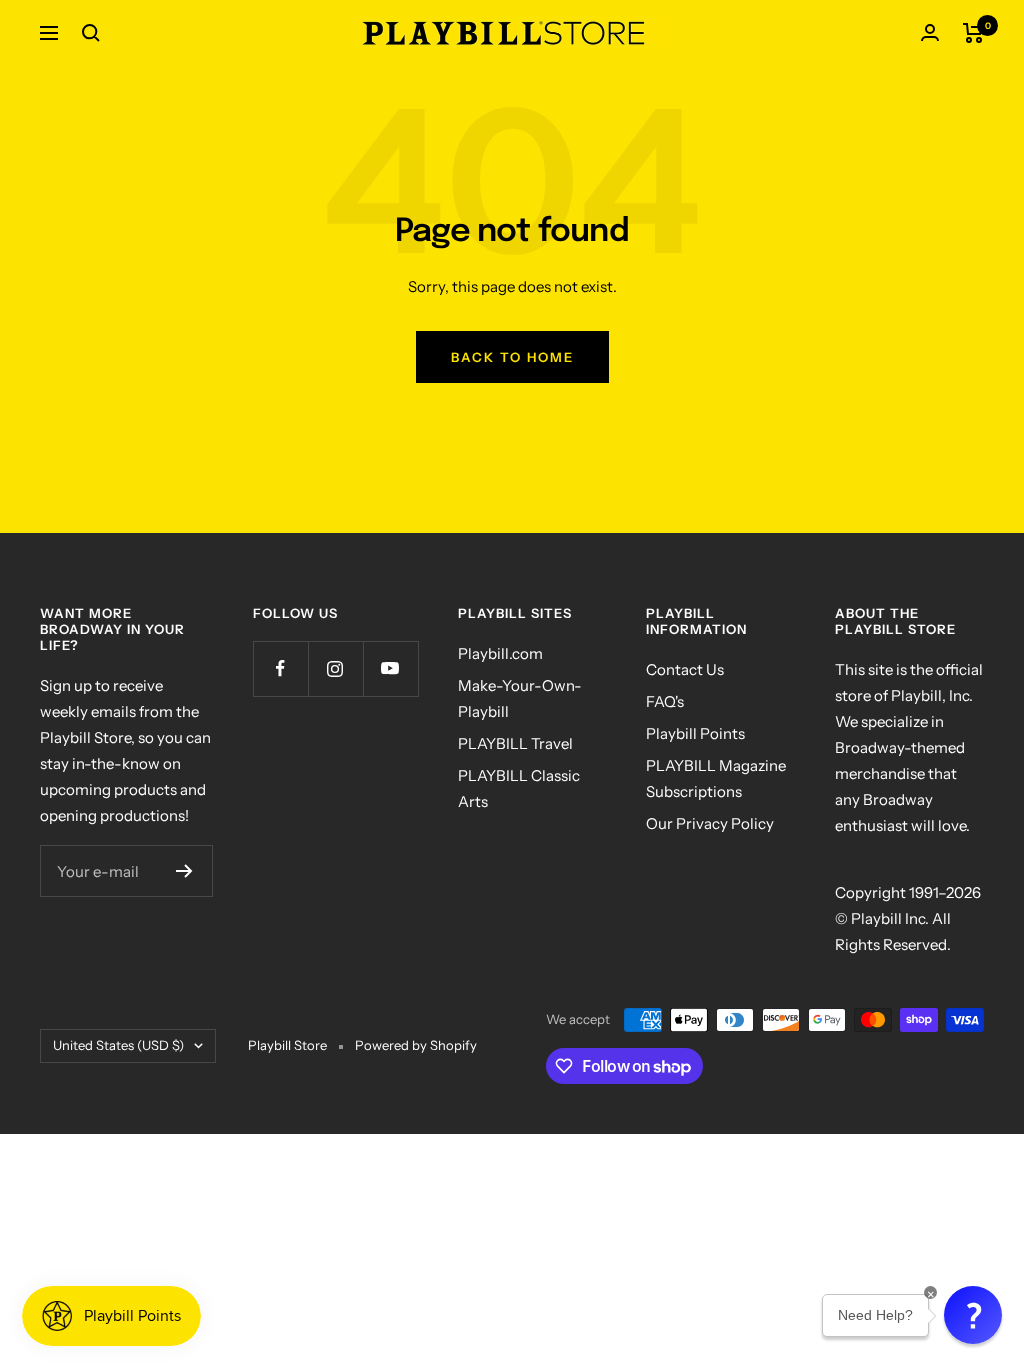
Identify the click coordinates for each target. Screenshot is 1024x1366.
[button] (973, 1315)
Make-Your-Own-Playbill (520, 698)
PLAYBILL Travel (515, 743)
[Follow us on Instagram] (335, 668)
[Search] (91, 33)
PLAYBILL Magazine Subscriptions (716, 778)
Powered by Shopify (416, 1045)
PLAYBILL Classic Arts (519, 788)
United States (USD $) (118, 1045)
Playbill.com (500, 653)
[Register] (184, 871)
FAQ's (665, 701)
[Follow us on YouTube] (390, 668)
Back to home (512, 357)
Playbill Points (695, 733)
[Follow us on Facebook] (280, 668)
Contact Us (685, 669)
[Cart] (973, 33)
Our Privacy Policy (710, 823)
